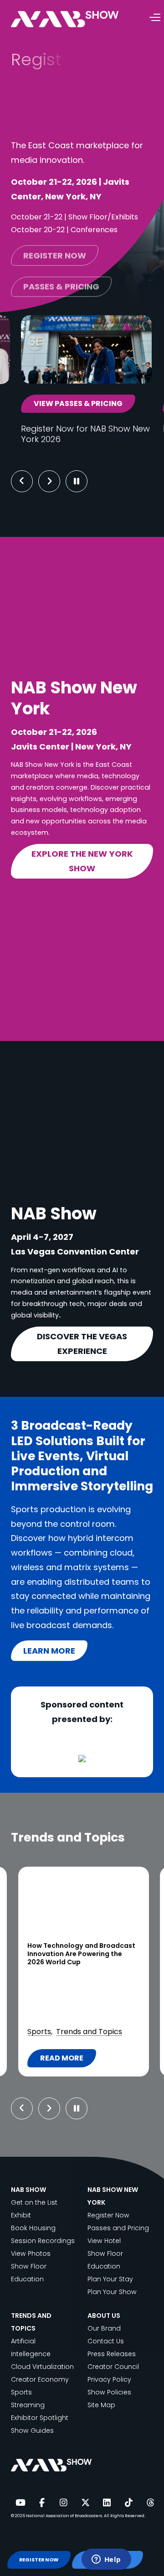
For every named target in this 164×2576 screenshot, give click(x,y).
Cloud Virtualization (42, 2367)
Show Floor (29, 2266)
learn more (49, 1651)
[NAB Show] (78, 19)
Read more (95, 2060)
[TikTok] (128, 2503)
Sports (21, 2392)
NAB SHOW (28, 2190)
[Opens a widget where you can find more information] (106, 2560)
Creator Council (113, 2367)
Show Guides (32, 2430)
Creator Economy (40, 2379)
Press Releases (112, 2354)
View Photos (31, 2253)
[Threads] (150, 2503)
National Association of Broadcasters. (64, 2516)
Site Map (101, 2405)
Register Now (108, 2215)
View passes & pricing (78, 403)
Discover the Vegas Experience (82, 1344)
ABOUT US (104, 2316)
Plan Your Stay (110, 2279)
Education (27, 2279)
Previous (22, 481)
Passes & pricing (61, 283)
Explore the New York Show (82, 861)
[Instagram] (63, 2503)
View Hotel (104, 2241)
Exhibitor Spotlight (40, 2418)
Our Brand (104, 2328)
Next (56, 481)
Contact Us (106, 2341)
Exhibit (21, 2215)
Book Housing (33, 2228)
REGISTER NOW (39, 2560)
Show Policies (109, 2392)
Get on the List (34, 2202)
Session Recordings (43, 2241)
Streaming (28, 2405)
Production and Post (91, 2019)
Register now (55, 252)
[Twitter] (85, 2503)
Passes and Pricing (118, 2228)
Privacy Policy (109, 2379)
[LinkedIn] (107, 2503)
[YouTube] (20, 2503)
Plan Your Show (112, 2292)
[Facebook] (42, 2503)
